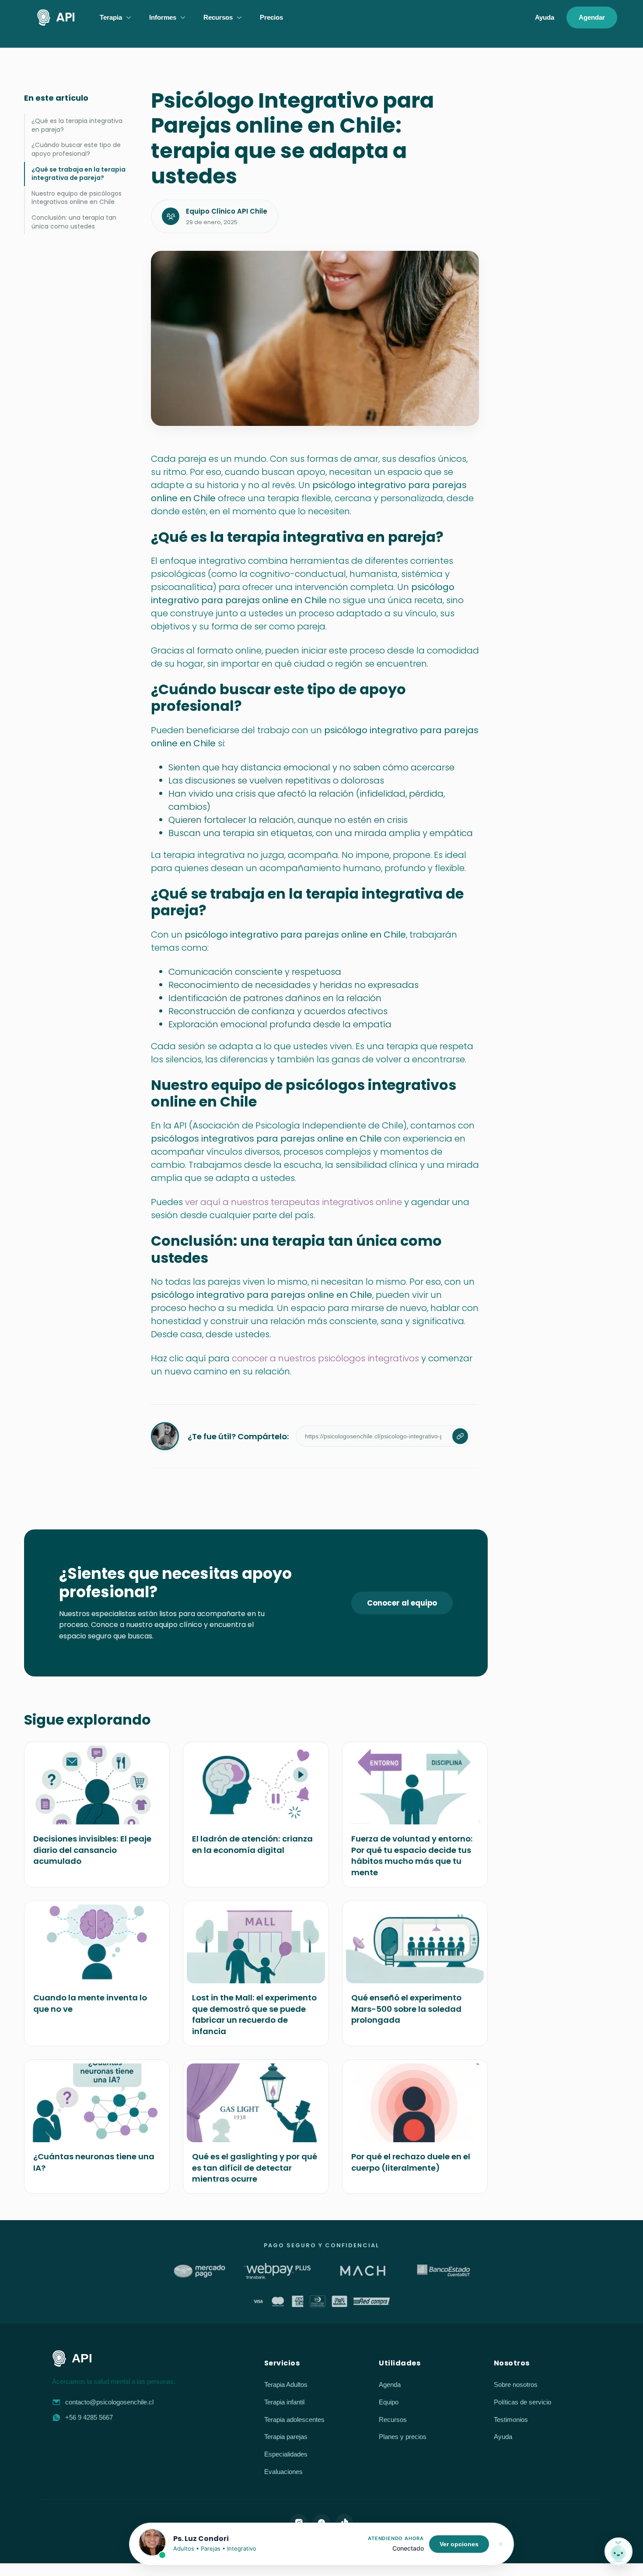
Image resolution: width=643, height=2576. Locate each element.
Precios (271, 17)
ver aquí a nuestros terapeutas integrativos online (294, 1202)
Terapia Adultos (286, 2384)
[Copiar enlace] (460, 1436)
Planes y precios (403, 2437)
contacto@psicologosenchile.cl (109, 2402)
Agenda (390, 2384)
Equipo (389, 2402)
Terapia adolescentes (294, 2420)
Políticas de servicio (522, 2402)
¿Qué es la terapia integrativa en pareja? (77, 125)
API (66, 17)
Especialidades (286, 2454)
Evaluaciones (283, 2472)
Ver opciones (459, 2544)
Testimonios (511, 2420)
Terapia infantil (284, 2402)
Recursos (393, 2420)
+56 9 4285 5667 (89, 2417)
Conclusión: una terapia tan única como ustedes (74, 222)
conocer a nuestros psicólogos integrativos (325, 1358)
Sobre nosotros (516, 2384)
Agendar (592, 17)
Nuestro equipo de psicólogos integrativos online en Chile (77, 198)
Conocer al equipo (402, 1603)
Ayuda (545, 17)
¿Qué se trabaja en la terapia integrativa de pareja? (79, 174)
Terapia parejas (286, 2437)
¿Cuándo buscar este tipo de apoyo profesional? (76, 149)
